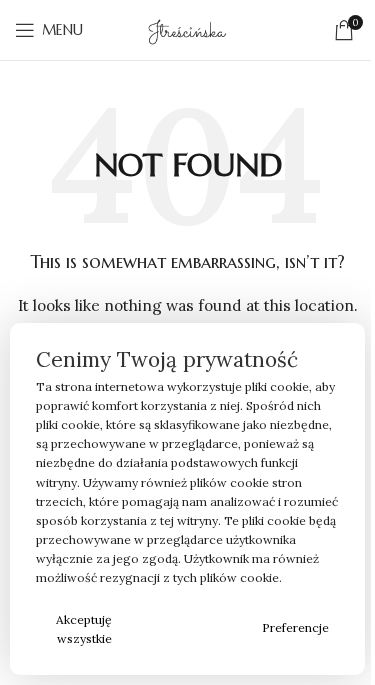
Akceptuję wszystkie (84, 629)
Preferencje (295, 627)
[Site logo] (187, 29)
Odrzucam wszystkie (192, 629)
